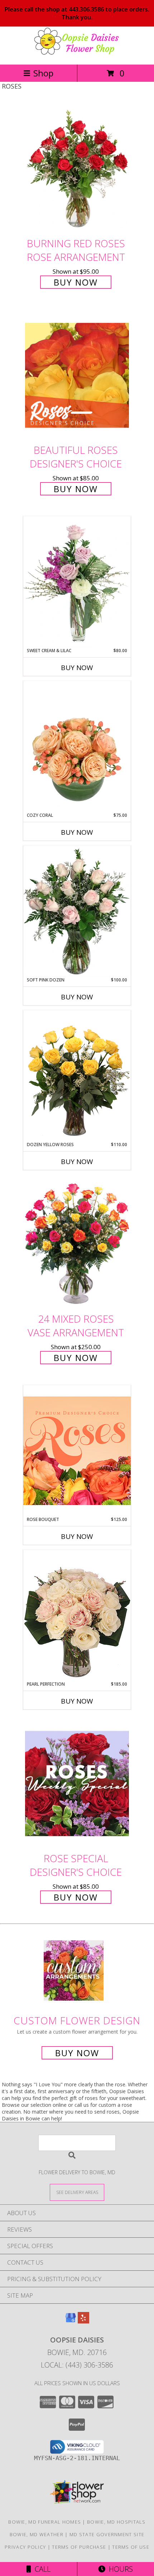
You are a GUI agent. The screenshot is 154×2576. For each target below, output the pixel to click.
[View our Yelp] (83, 2321)
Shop (43, 73)
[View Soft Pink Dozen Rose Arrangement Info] (77, 911)
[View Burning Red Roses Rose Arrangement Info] (77, 168)
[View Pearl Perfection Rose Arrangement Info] (77, 1615)
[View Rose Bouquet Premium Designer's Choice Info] (77, 1451)
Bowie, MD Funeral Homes (45, 2522)
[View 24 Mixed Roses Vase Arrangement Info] (77, 1244)
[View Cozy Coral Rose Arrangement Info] (77, 747)
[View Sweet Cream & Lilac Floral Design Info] (77, 582)
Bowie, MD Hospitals (116, 2522)
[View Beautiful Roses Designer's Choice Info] (77, 375)
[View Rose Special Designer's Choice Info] (77, 1784)
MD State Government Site (107, 2534)
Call (41, 2569)
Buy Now (76, 282)
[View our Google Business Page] (71, 2321)
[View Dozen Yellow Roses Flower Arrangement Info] (77, 1076)
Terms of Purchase (79, 2547)
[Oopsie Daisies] (77, 54)
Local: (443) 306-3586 (77, 2365)
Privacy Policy (25, 2547)
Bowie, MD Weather (37, 2534)
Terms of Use (131, 2547)
